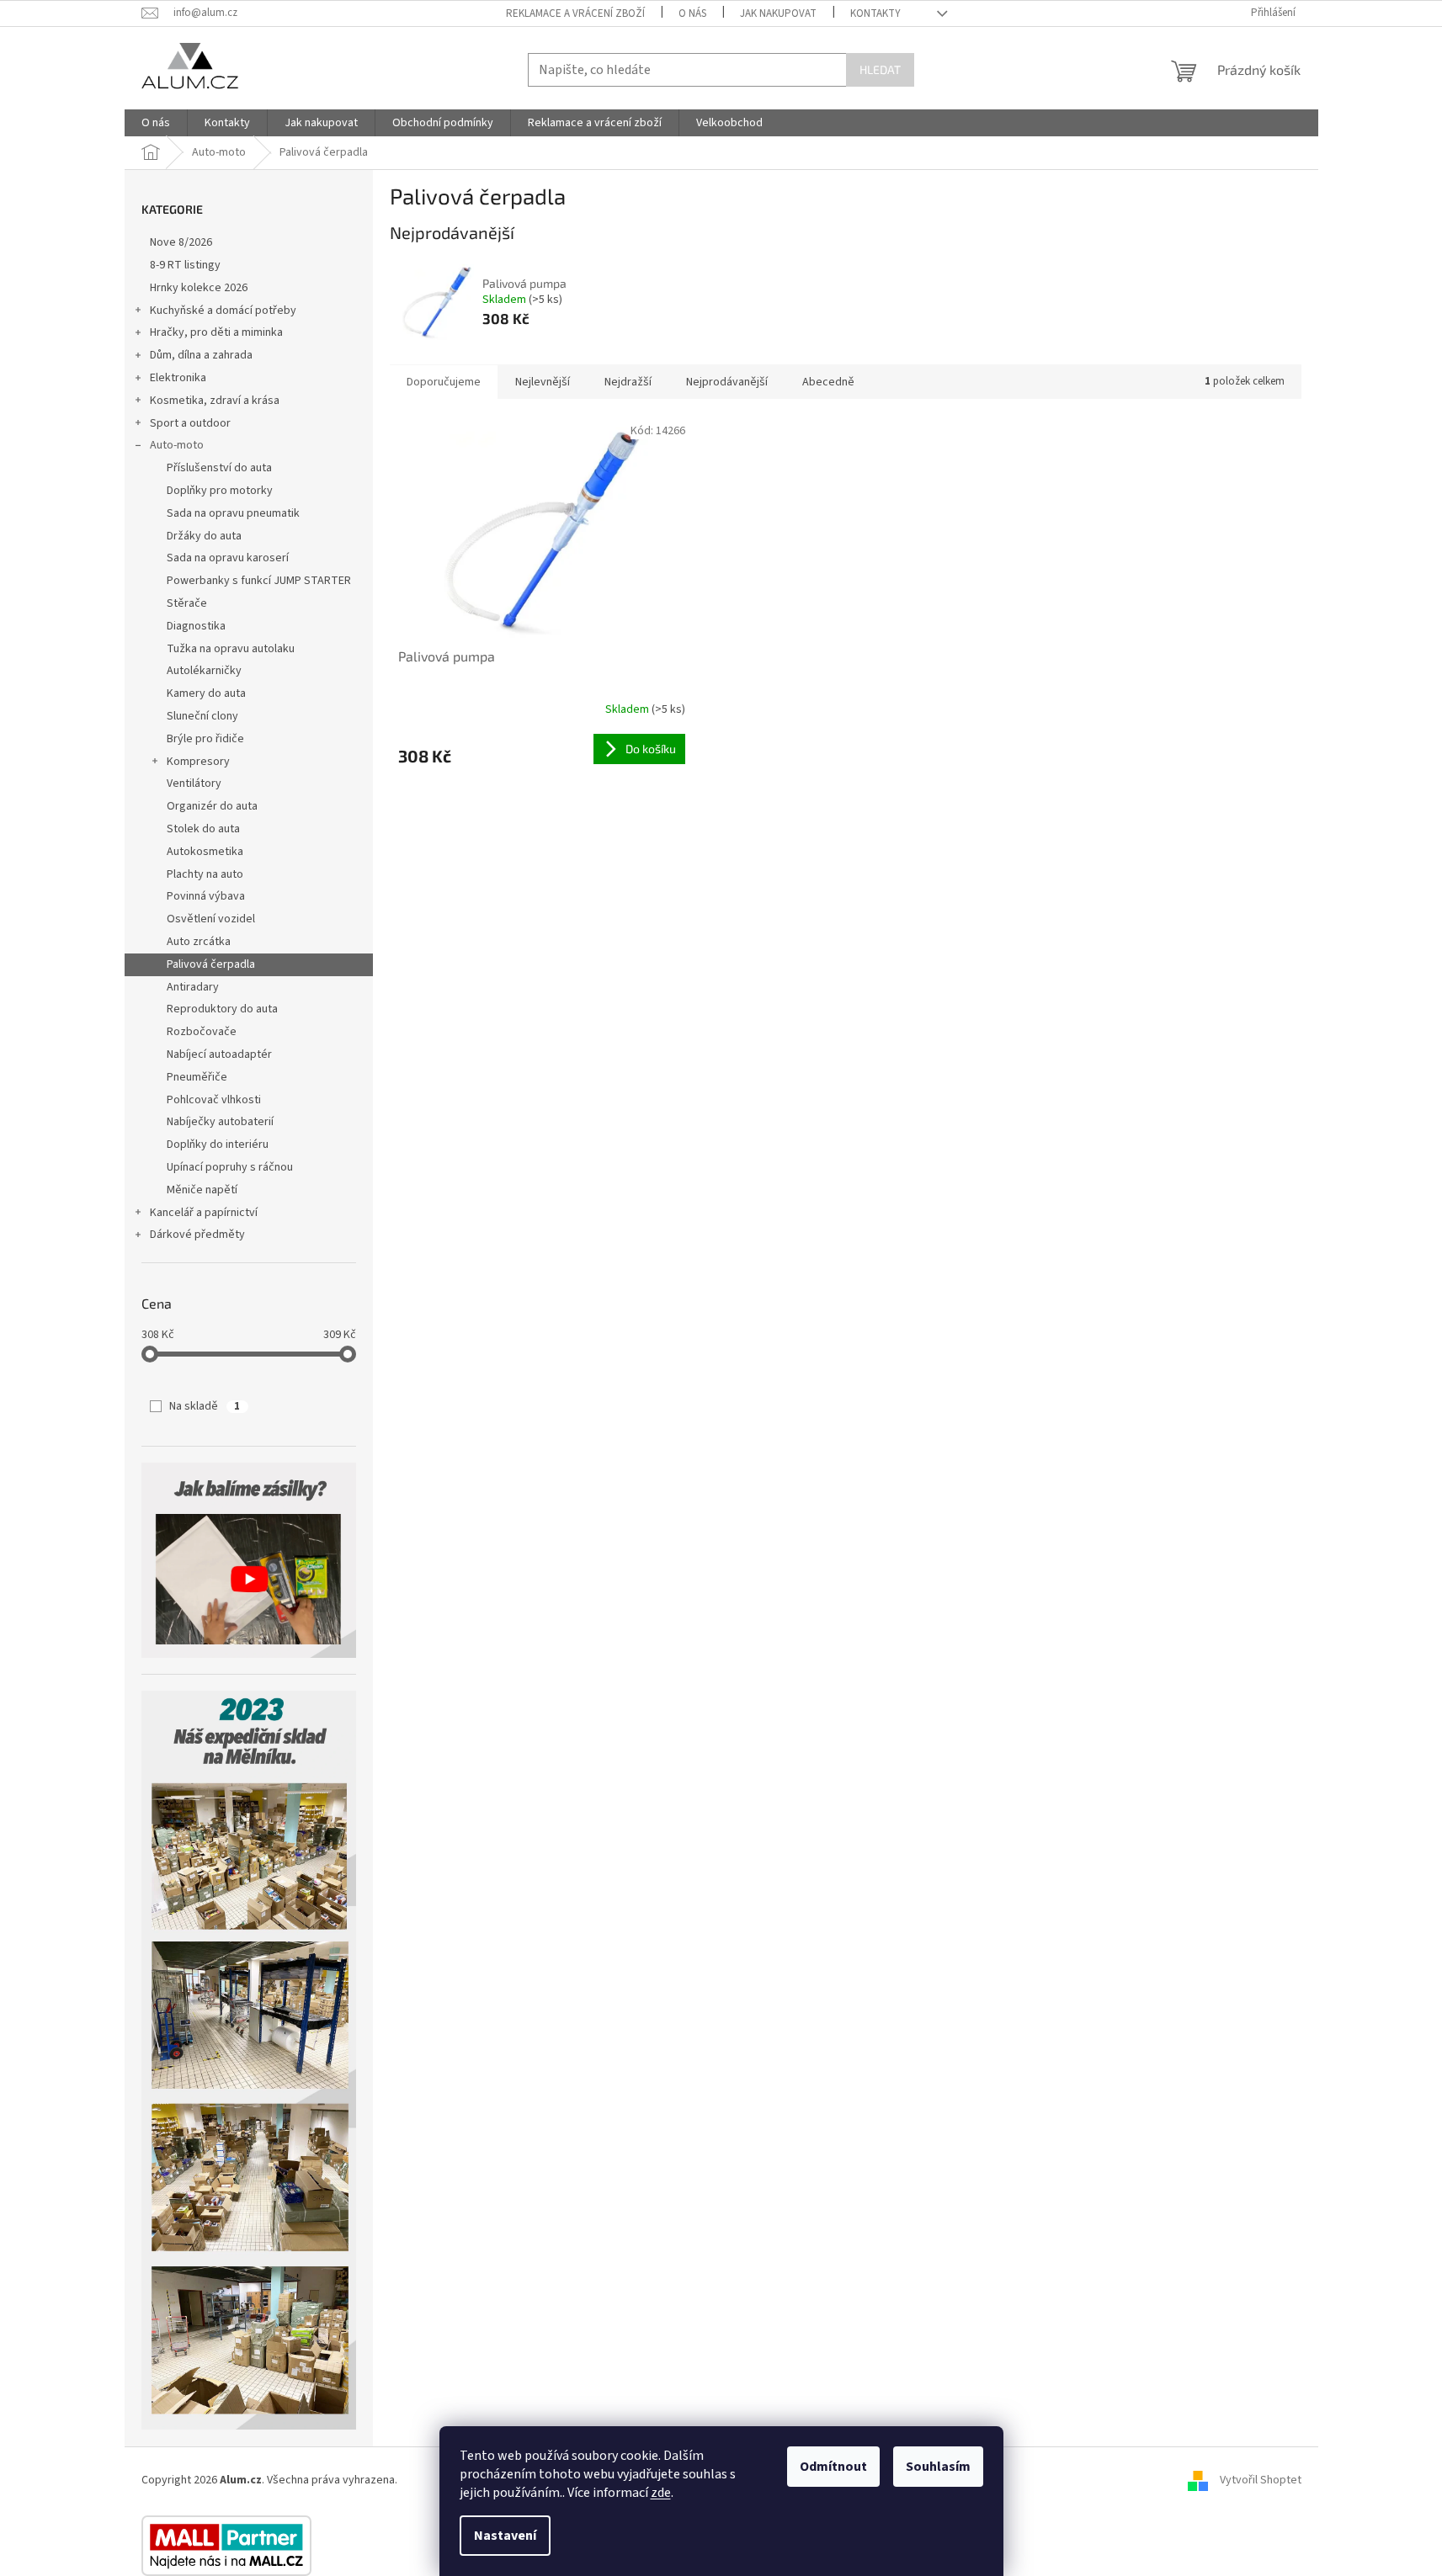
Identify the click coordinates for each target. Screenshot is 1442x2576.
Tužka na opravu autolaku (231, 649)
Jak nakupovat (778, 13)
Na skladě (205, 1406)
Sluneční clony (202, 716)
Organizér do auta (212, 806)
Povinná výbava (206, 896)
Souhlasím (938, 2467)
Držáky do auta (204, 536)
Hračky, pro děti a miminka (216, 332)
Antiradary (193, 987)
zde (661, 2493)
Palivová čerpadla (211, 964)
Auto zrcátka (199, 942)
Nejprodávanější (727, 382)
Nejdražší (628, 382)
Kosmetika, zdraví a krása (215, 401)
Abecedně (828, 382)
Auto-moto (177, 445)
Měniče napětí (202, 1190)
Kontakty (875, 13)
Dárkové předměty (197, 1235)
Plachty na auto (205, 874)
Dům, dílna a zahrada (201, 355)
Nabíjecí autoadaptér (219, 1054)
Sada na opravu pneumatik (233, 513)
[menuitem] (156, 123)
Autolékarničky (204, 671)
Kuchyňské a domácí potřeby (223, 311)
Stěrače (187, 603)
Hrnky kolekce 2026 (199, 288)
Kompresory (198, 762)
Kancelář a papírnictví (204, 1213)
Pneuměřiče (197, 1077)
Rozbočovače (202, 1032)
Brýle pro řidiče (205, 739)
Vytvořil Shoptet (1261, 2480)
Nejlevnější (543, 382)
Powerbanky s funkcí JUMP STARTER (259, 581)
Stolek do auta (203, 829)
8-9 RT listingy (185, 265)
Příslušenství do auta (219, 468)
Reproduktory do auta (222, 1009)
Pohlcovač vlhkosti (214, 1100)
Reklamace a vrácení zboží (575, 13)
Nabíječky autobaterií (220, 1122)
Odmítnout (833, 2467)
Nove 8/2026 (181, 242)
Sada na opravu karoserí (228, 558)
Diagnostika (196, 626)
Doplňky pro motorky (220, 491)
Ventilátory (194, 783)
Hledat (880, 69)
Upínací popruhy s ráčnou (230, 1167)
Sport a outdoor (190, 423)
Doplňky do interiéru (218, 1145)
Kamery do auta (206, 693)
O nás (692, 13)
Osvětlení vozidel (211, 919)
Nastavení (505, 2536)
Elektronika (178, 378)
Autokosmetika (205, 852)
